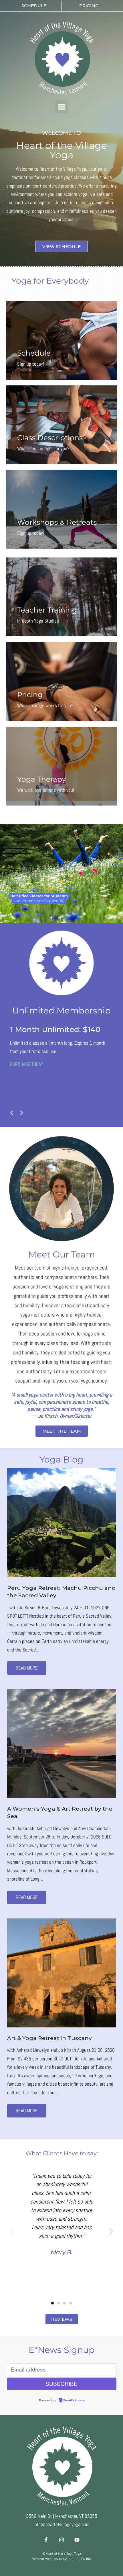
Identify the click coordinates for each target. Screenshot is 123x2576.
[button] (61, 107)
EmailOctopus (74, 2401)
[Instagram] (61, 2540)
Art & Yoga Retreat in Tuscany (49, 2038)
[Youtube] (77, 2540)
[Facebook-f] (46, 2540)
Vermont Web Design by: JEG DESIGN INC (62, 2559)
